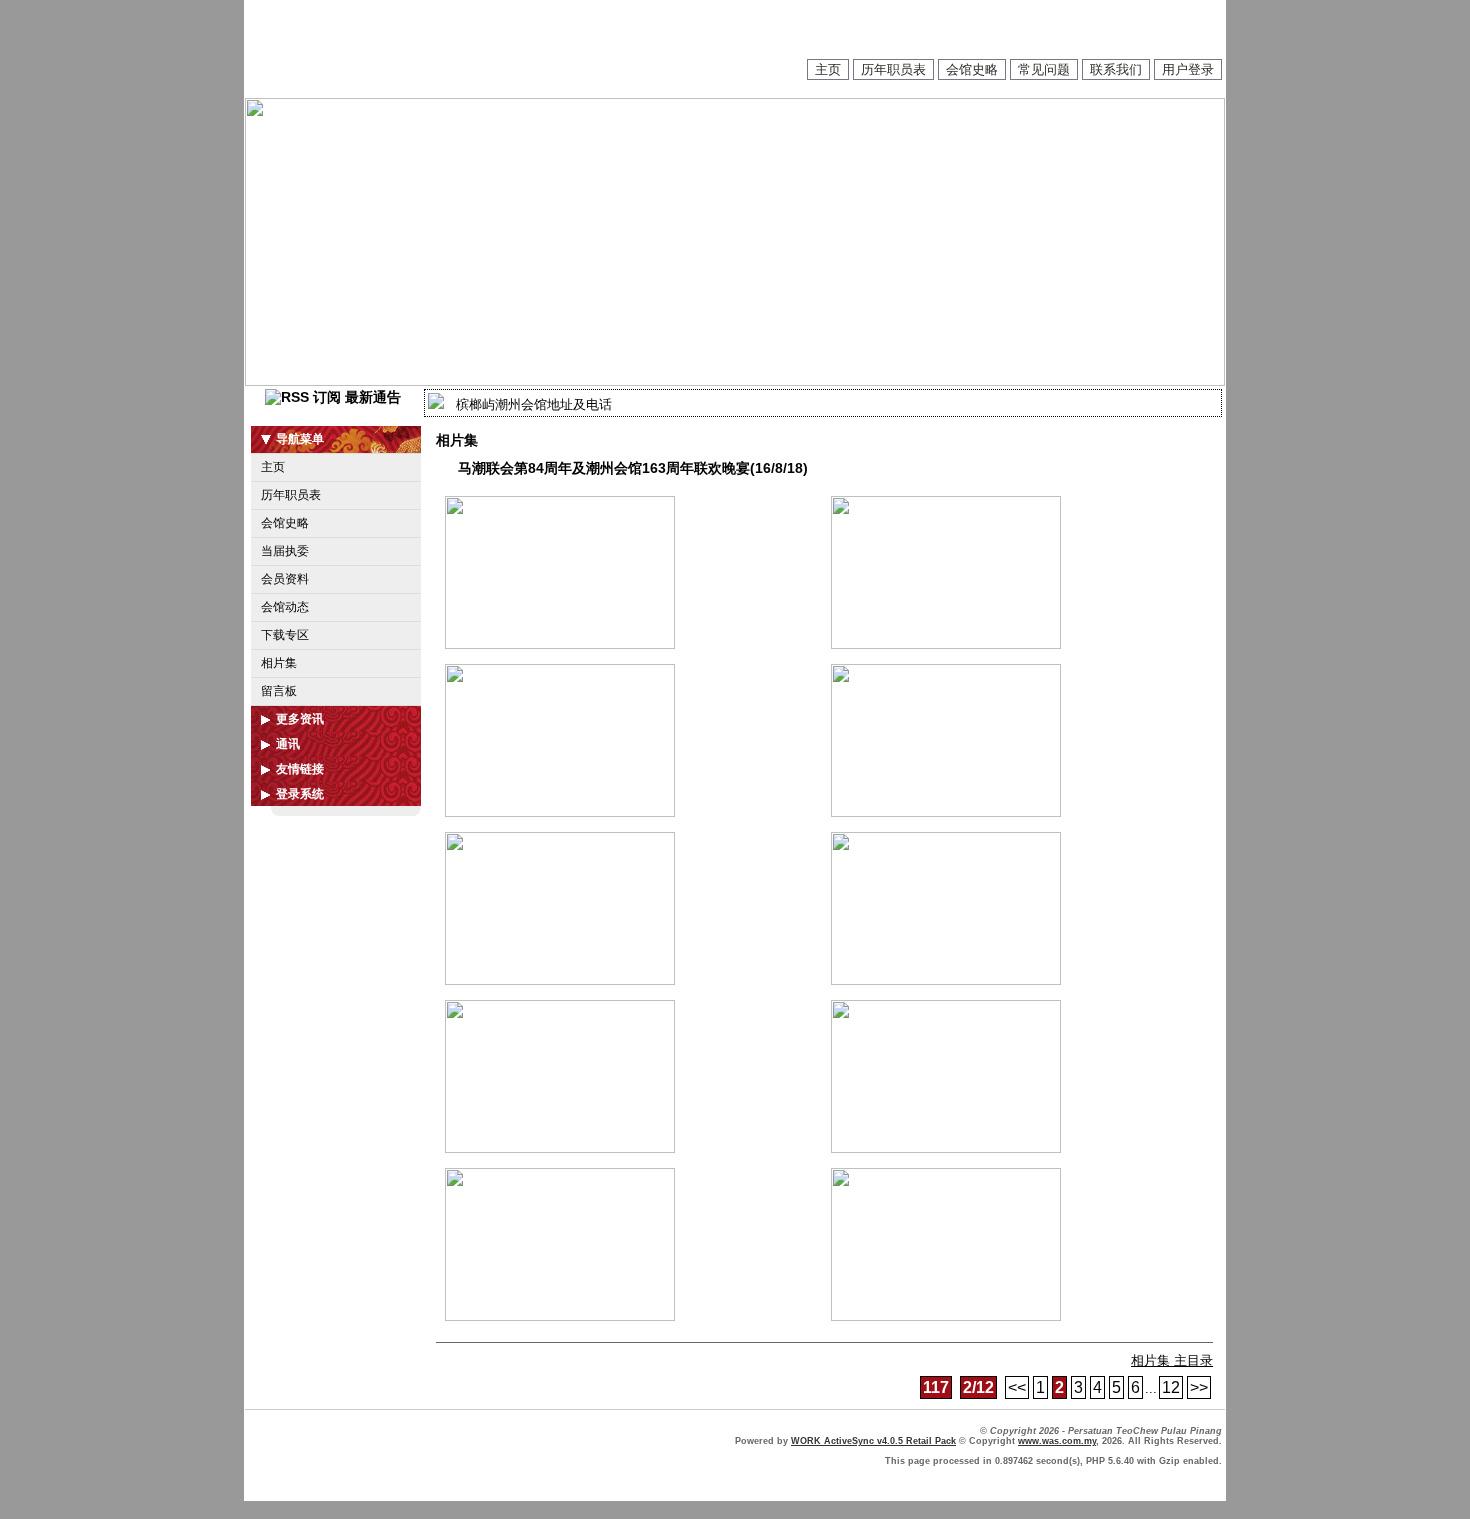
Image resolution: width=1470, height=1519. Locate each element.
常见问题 (1044, 69)
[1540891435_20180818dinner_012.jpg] (946, 644)
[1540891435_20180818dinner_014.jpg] (946, 812)
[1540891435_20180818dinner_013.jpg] (560, 812)
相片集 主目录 (1172, 1360)
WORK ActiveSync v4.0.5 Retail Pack (873, 1441)
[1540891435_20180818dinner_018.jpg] (946, 1148)
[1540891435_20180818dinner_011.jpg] (560, 644)
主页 (828, 69)
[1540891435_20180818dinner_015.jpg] (560, 980)
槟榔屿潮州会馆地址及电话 (534, 404)
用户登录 (1188, 69)
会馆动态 (285, 607)
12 (1171, 1387)
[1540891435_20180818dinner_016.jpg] (946, 980)
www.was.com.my (1057, 1441)
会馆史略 (972, 69)
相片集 (279, 663)
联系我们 (1116, 69)
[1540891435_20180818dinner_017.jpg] (560, 1148)
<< (1017, 1387)
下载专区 (285, 635)
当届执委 (285, 551)
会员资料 (285, 579)
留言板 (279, 691)
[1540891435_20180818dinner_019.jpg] (560, 1316)
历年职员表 (893, 69)
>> (1199, 1387)
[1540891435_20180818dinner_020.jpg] (946, 1316)
